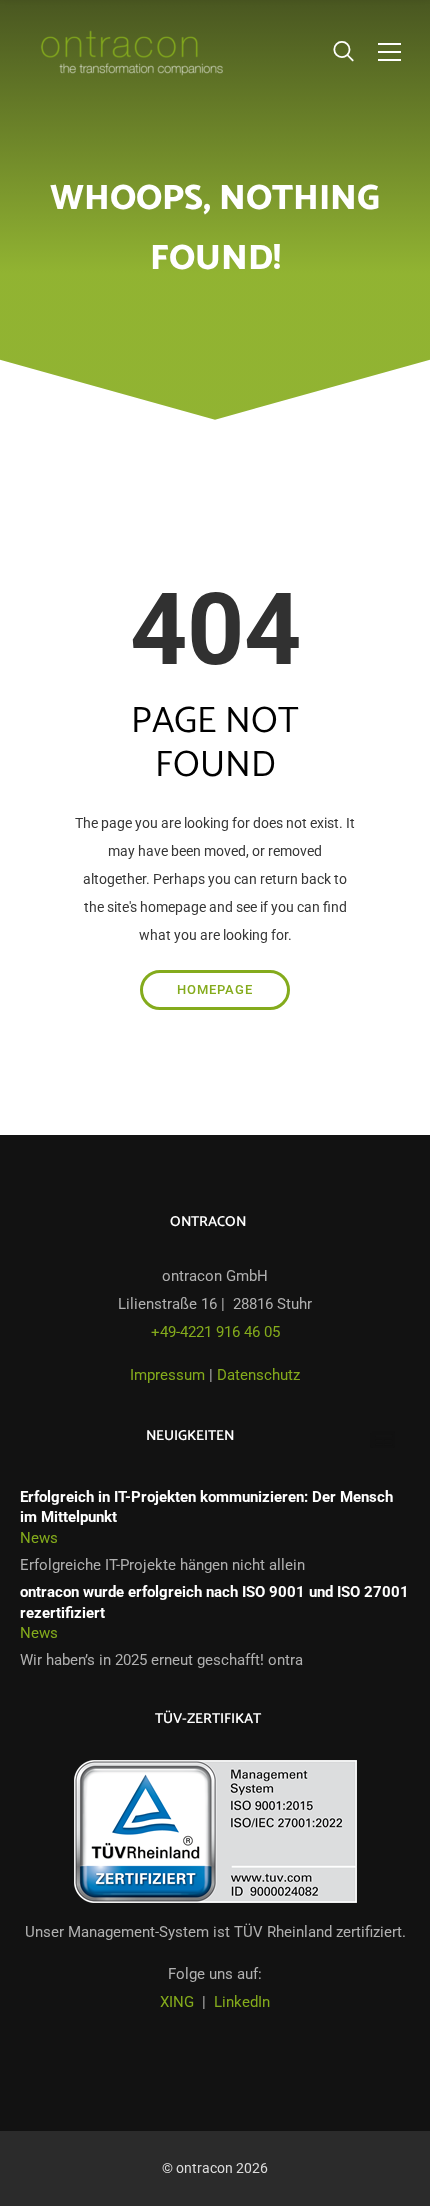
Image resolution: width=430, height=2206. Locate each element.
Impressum (167, 1375)
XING (177, 2002)
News (39, 1538)
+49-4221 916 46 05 (215, 1332)
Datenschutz (258, 1375)
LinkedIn (242, 2002)
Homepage (215, 989)
